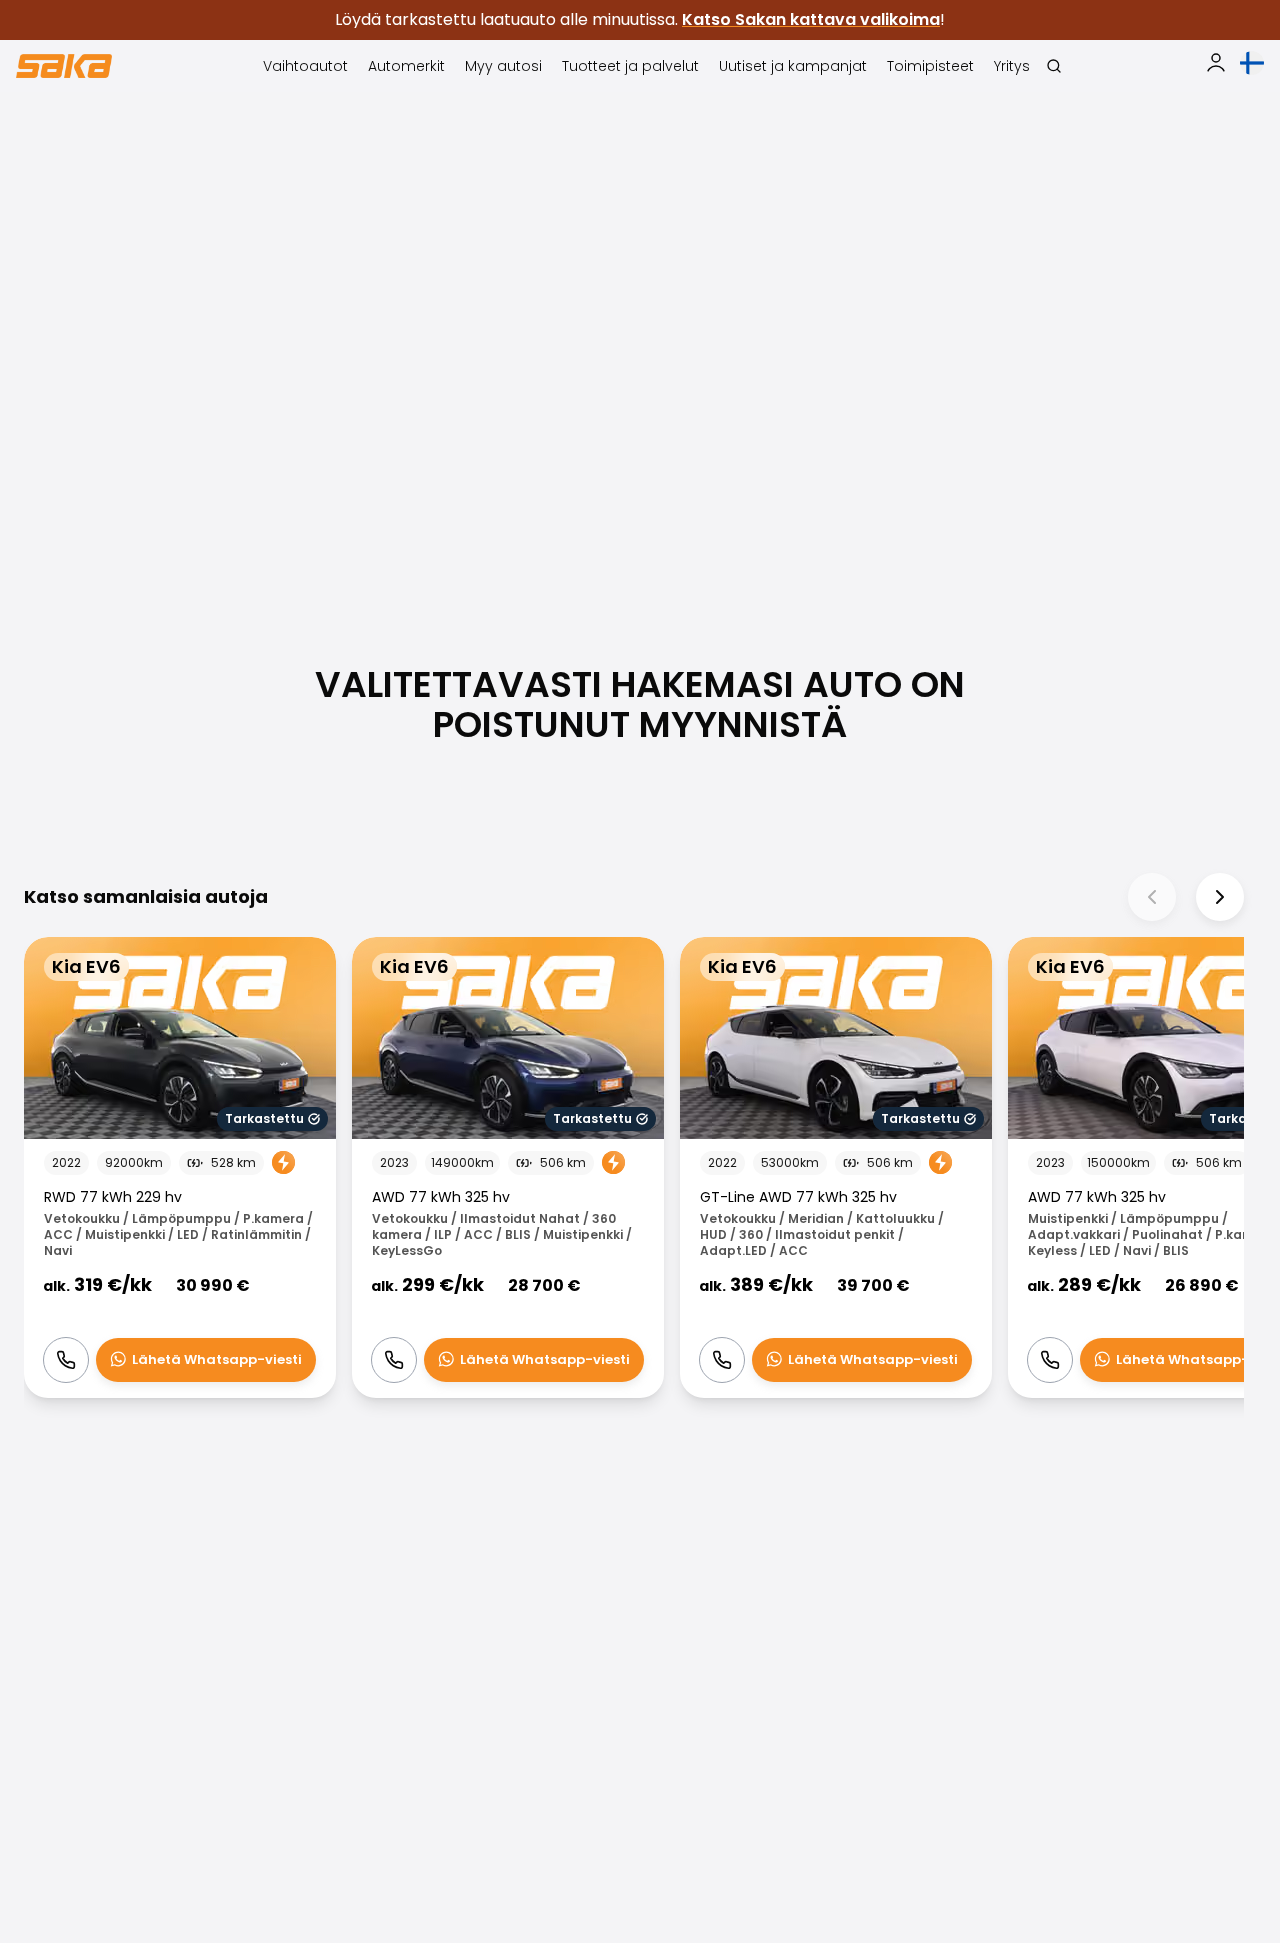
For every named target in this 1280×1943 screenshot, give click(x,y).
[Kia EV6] (180, 1167)
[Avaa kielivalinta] (1252, 63)
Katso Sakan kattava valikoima (811, 19)
